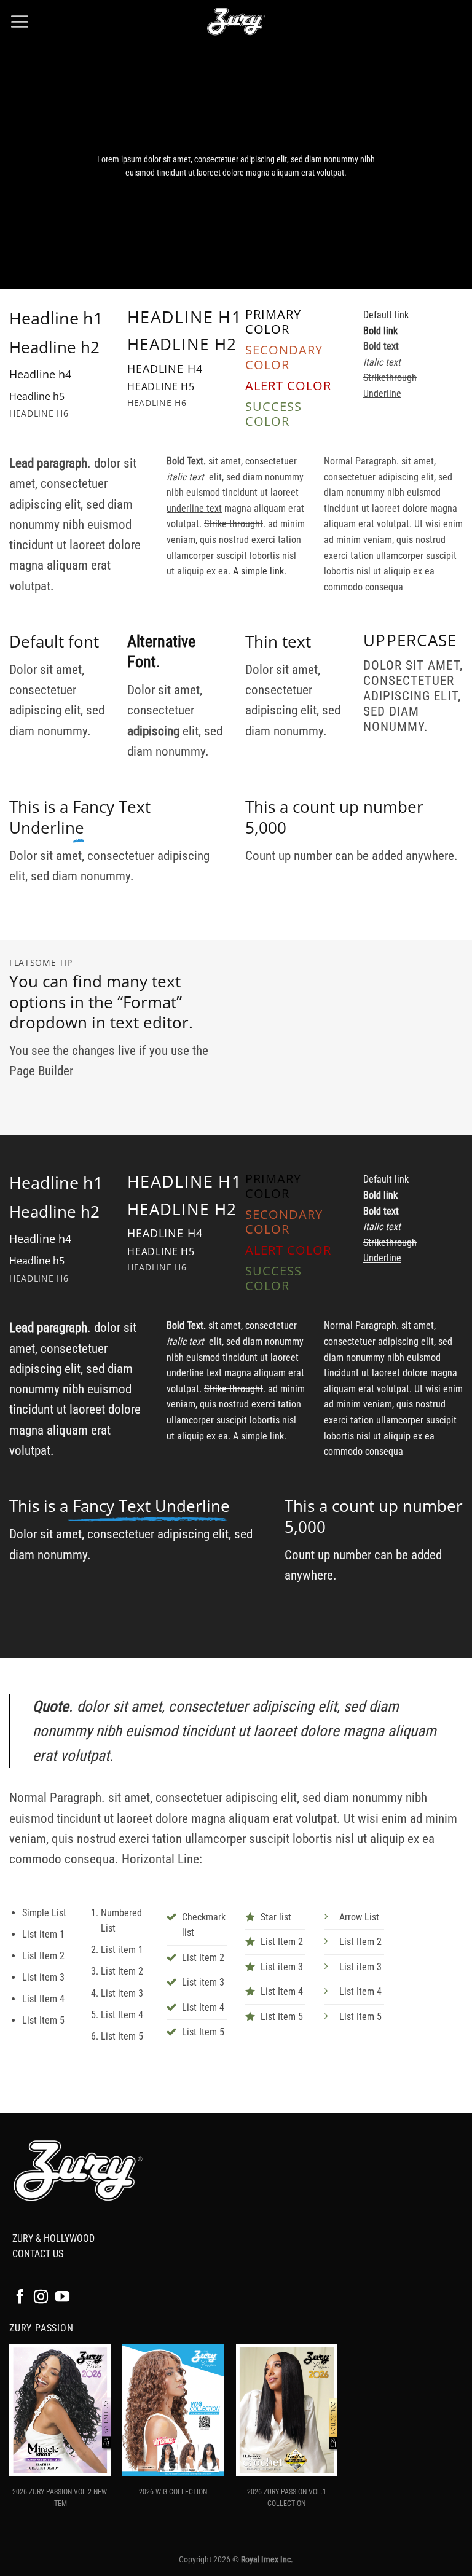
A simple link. (260, 571)
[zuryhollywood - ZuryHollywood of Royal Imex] (236, 22)
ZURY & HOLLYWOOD (53, 2238)
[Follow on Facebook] (20, 2298)
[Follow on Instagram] (41, 2298)
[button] (19, 22)
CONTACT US (38, 2254)
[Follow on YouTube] (62, 2298)
